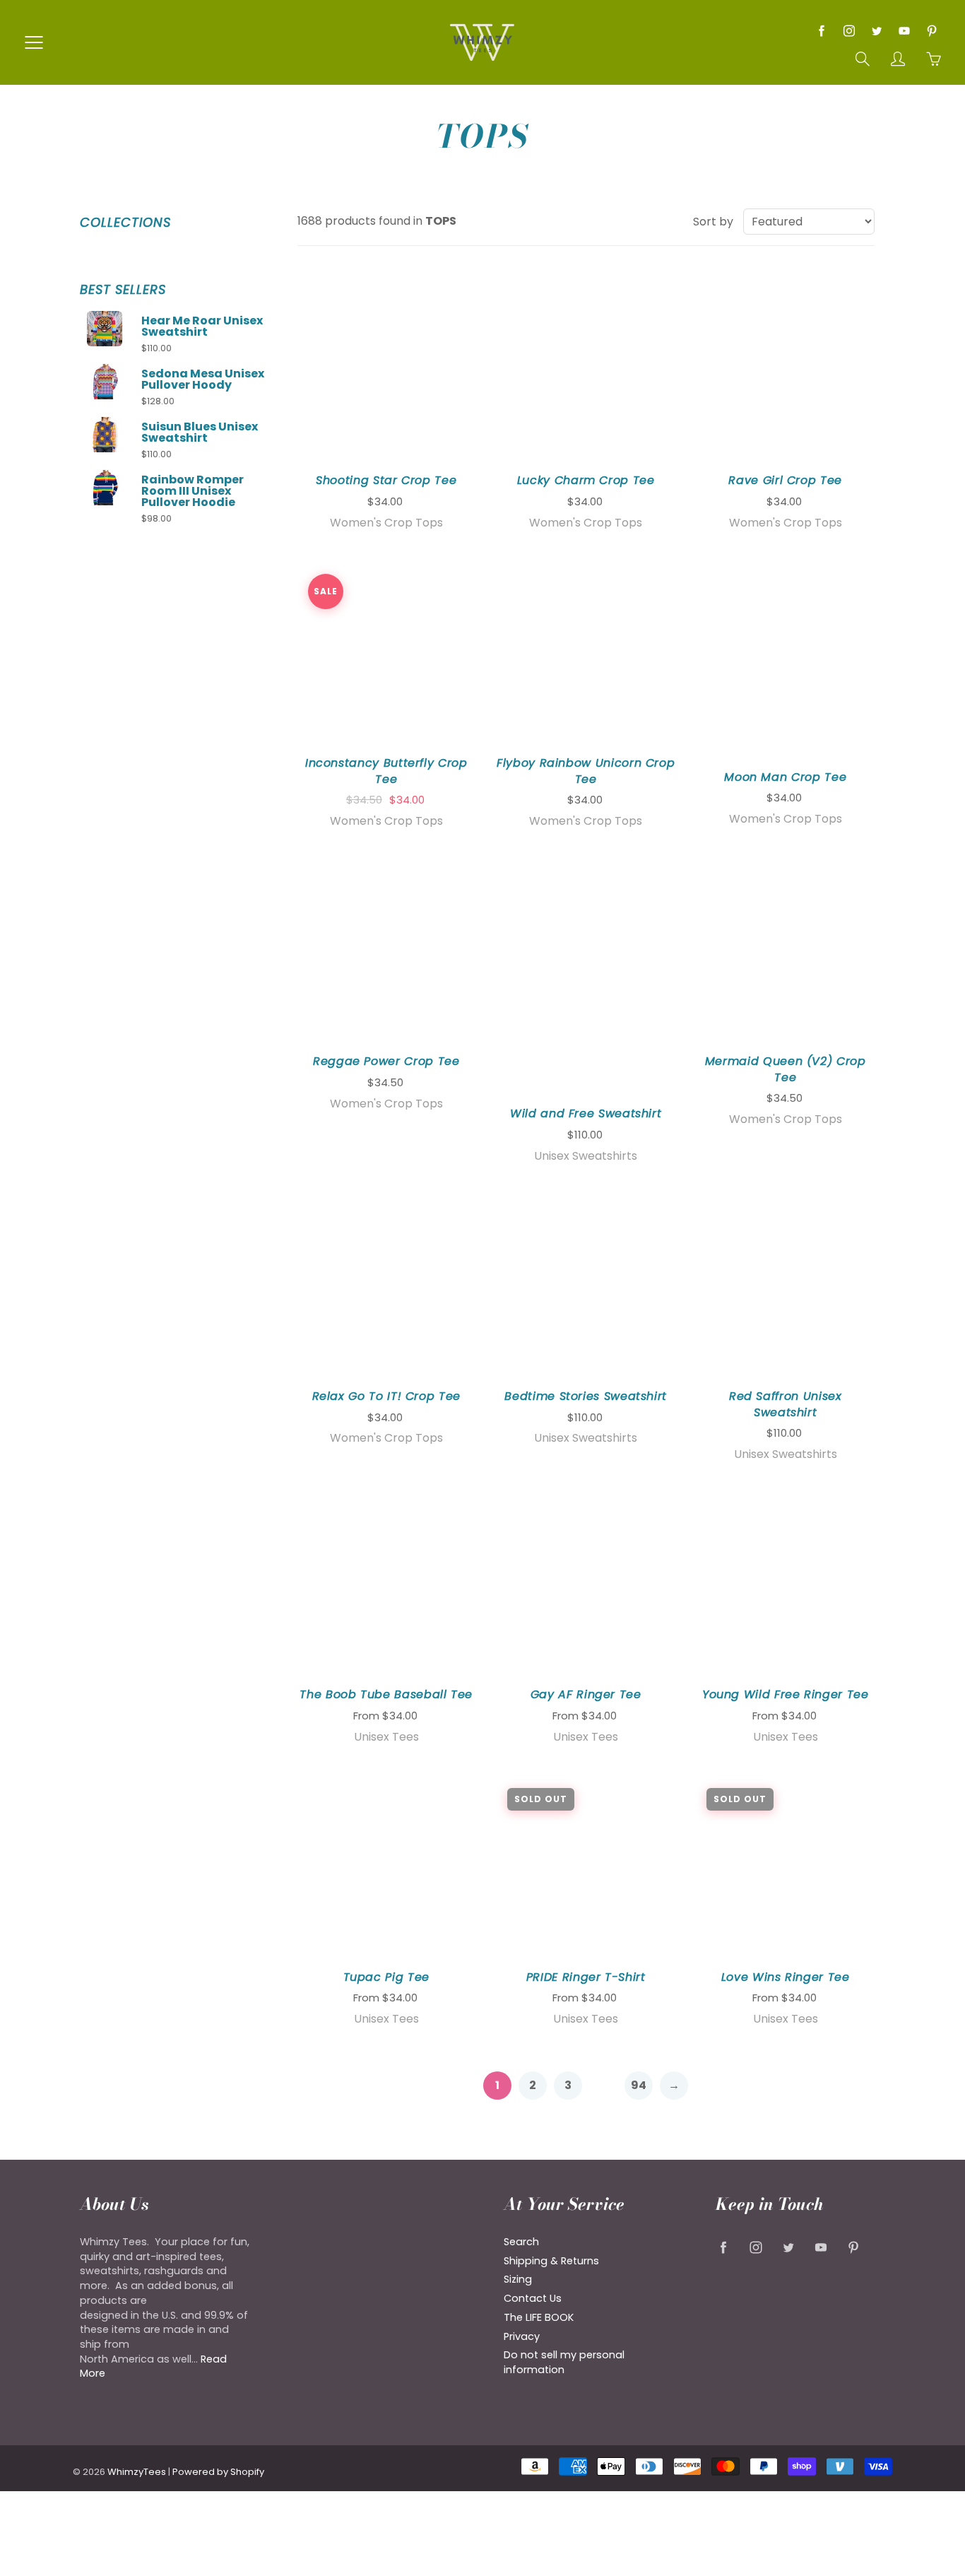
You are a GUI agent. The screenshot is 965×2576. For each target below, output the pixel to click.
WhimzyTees (137, 2472)
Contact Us (533, 2298)
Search (521, 2242)
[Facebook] (821, 31)
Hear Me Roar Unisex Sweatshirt (202, 327)
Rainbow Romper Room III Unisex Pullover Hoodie (193, 491)
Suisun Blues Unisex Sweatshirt (200, 433)
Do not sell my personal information (564, 2362)
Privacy (522, 2336)
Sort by (713, 222)
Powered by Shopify (218, 2472)
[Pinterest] (931, 31)
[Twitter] (876, 31)
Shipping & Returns (551, 2261)
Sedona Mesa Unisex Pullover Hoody (203, 380)
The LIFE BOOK (539, 2317)
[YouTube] (904, 31)
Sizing (518, 2279)
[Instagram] (849, 31)
